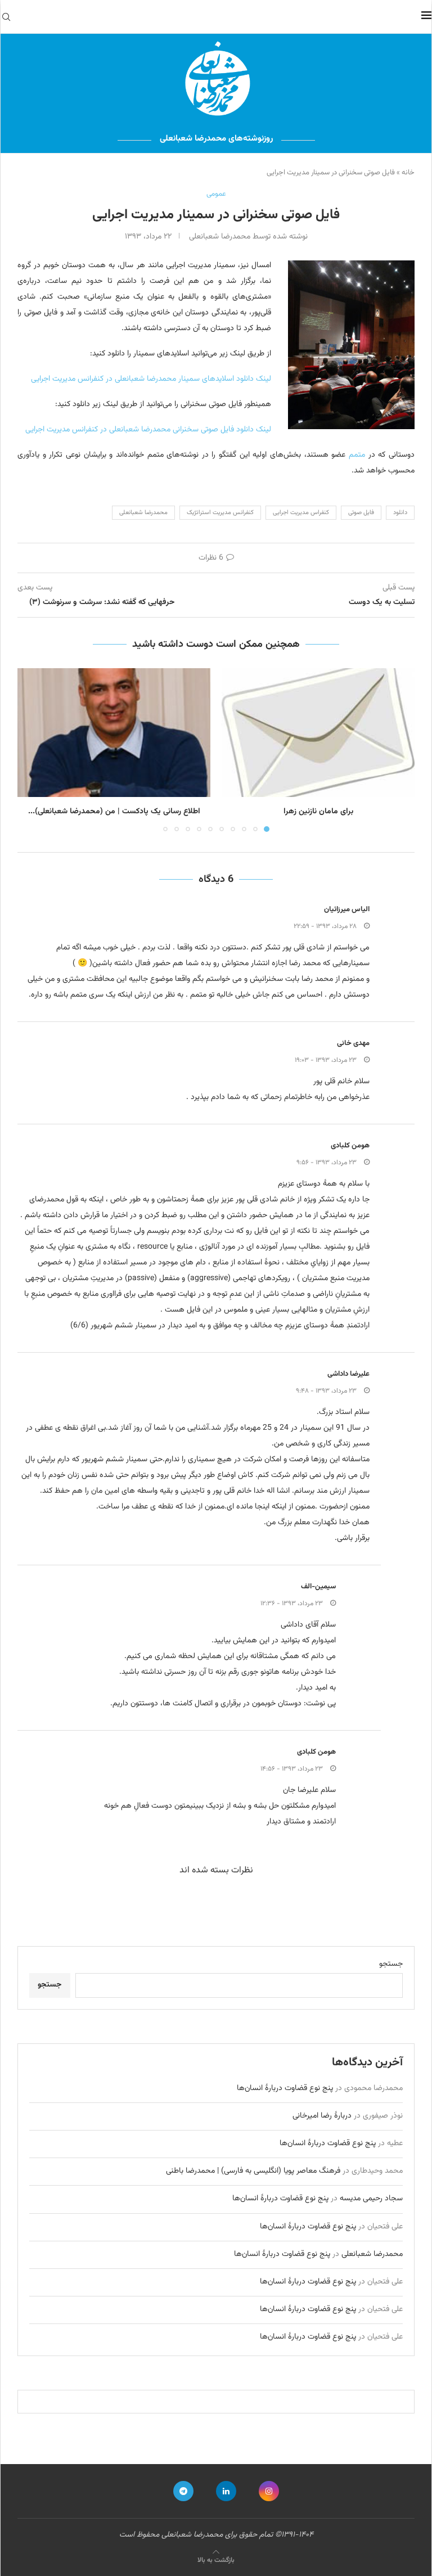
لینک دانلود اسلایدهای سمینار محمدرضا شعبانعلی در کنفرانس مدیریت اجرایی (151, 379)
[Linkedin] (226, 2491)
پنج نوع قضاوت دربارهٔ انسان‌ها (285, 2088)
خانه (408, 173)
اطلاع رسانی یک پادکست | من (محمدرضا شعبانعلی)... (114, 812)
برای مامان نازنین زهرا (318, 812)
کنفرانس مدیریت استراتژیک (220, 513)
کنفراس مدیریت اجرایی (301, 513)
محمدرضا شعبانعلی (143, 513)
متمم (355, 455)
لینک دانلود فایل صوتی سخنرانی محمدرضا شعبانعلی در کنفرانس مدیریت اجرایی (148, 430)
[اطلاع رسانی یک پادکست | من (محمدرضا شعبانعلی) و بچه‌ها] (114, 733)
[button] (33, 750)
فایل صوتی (361, 513)
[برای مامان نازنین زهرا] (318, 733)
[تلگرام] (183, 2491)
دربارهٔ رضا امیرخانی (322, 2116)
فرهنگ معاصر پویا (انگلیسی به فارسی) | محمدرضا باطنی (253, 2171)
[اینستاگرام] (269, 2491)
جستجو (391, 1964)
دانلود (400, 513)
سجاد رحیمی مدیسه (371, 2199)
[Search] (6, 17)
